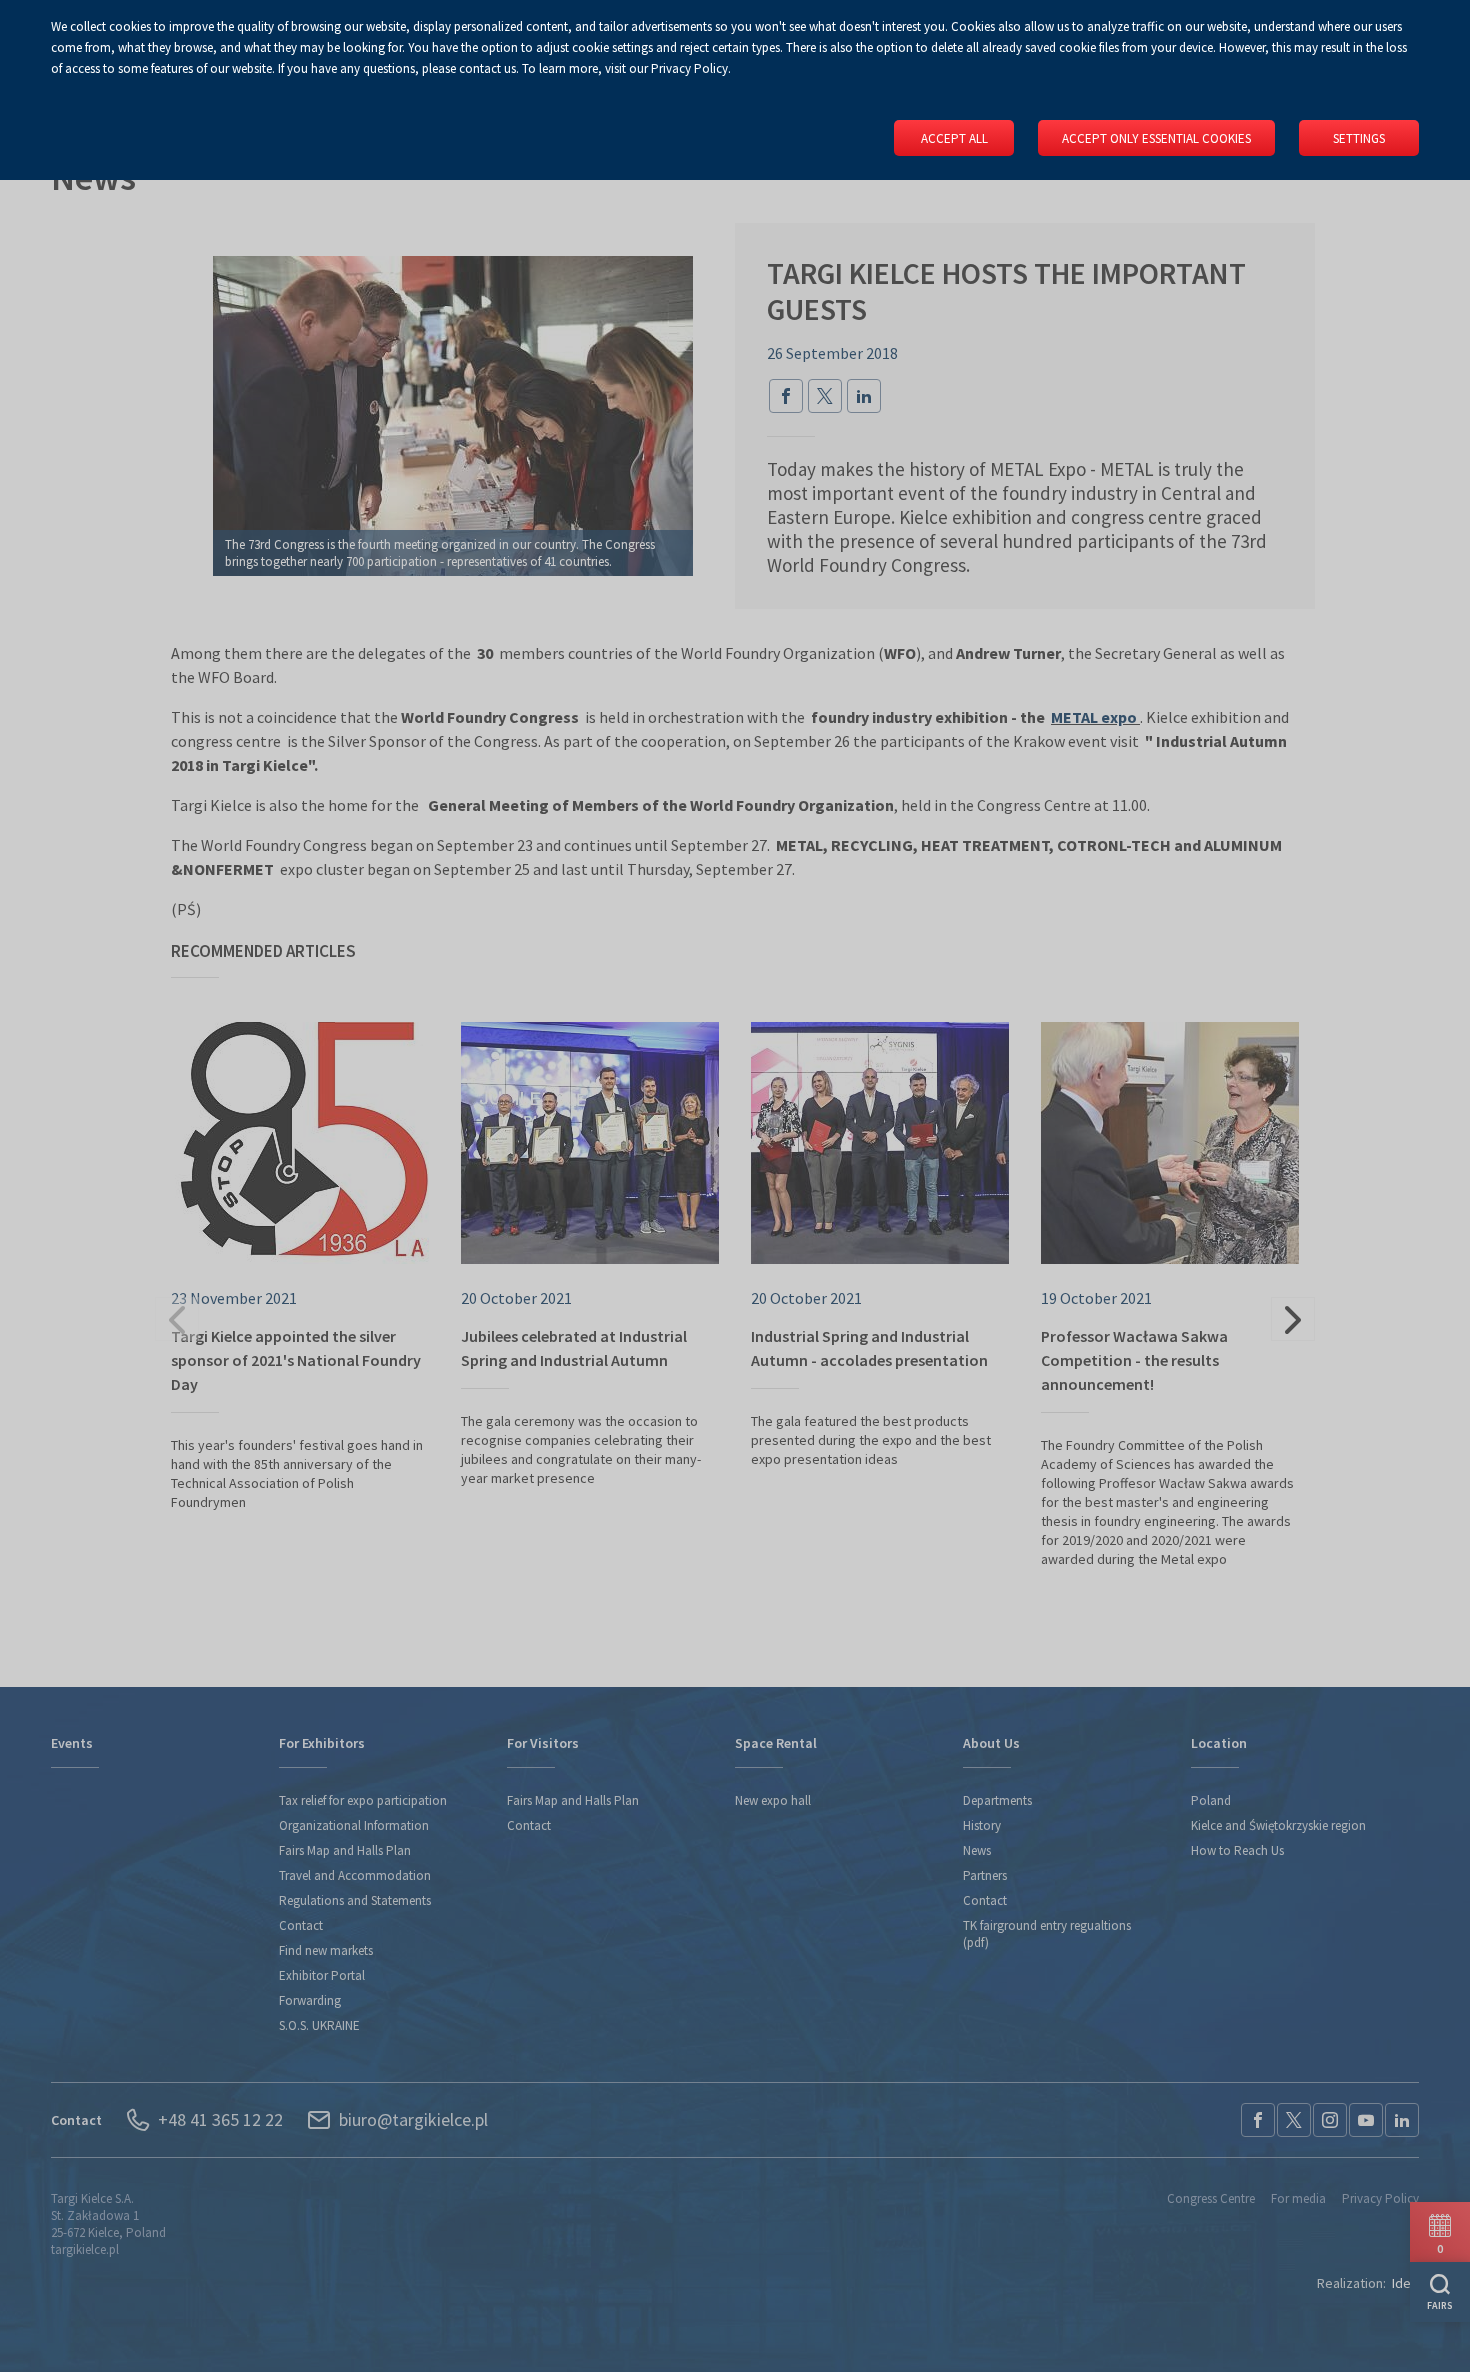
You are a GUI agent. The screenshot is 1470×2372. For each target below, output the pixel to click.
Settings (1359, 138)
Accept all (954, 138)
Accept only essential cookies (1156, 138)
